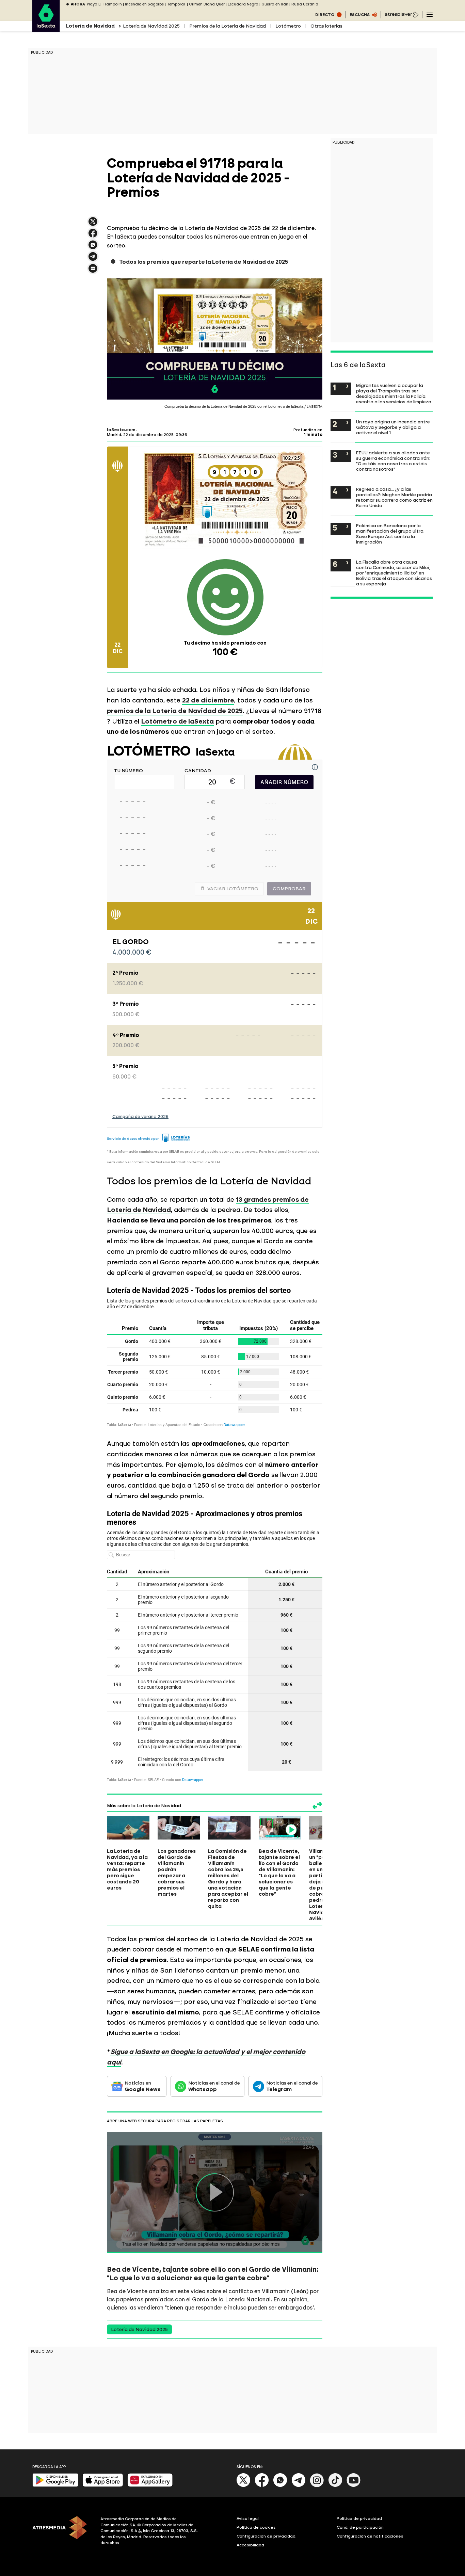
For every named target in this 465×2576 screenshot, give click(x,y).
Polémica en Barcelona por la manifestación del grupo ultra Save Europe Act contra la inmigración (390, 534)
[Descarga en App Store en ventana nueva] (103, 2485)
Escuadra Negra (243, 4)
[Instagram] (317, 2486)
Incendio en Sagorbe (144, 4)
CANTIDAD (198, 771)
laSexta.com (121, 430)
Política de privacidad (359, 2518)
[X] (93, 224)
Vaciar (233, 889)
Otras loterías (326, 26)
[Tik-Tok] (335, 2486)
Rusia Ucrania (305, 4)
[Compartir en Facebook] (93, 236)
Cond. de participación (360, 2527)
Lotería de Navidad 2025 (151, 26)
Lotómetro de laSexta (177, 721)
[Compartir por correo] (93, 271)
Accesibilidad (250, 2545)
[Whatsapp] (280, 2486)
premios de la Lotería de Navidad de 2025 (175, 711)
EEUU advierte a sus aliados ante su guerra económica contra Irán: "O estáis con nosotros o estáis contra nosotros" (393, 461)
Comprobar (289, 889)
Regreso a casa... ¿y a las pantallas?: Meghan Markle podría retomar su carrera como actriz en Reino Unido (394, 497)
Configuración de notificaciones (370, 2536)
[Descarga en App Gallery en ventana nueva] (150, 2485)
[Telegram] (299, 2486)
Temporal (176, 4)
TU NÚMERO (129, 771)
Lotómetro (288, 26)
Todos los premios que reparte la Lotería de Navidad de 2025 (204, 262)
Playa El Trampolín (104, 4)
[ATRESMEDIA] (62, 2532)
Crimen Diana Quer (207, 4)
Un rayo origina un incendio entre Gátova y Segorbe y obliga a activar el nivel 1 (393, 427)
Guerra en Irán (275, 4)
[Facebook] (262, 2486)
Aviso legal (248, 2518)
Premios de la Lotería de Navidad (228, 26)
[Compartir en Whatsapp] (93, 248)
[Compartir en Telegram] (93, 260)
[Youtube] (354, 2486)
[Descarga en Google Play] (55, 2485)
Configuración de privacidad (266, 2536)
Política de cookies (256, 2527)
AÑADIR (284, 782)
